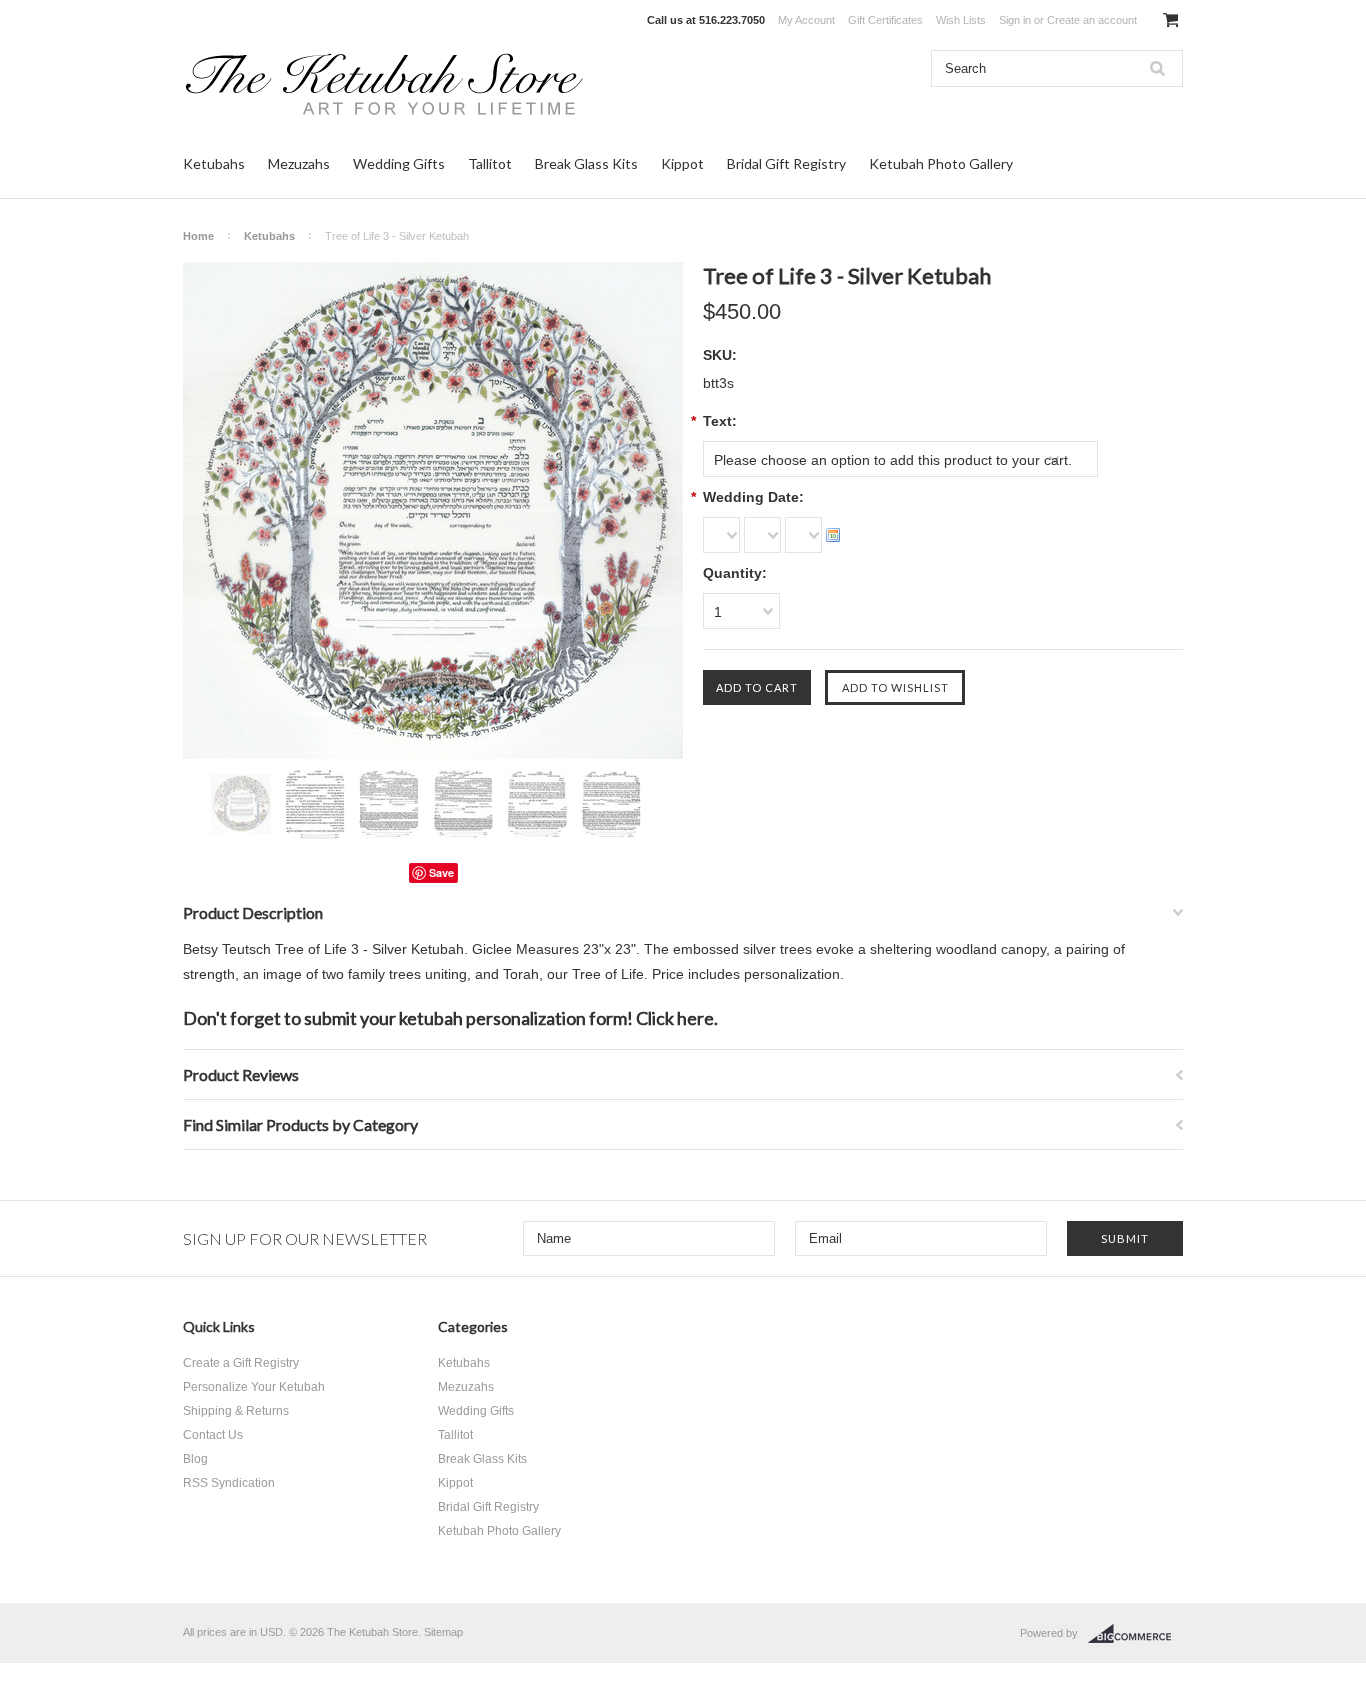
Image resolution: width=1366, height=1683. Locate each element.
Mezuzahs (299, 163)
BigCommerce (1135, 1634)
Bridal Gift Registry (786, 163)
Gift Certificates (885, 20)
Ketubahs (214, 163)
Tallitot (490, 163)
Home (198, 236)
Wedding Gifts (399, 163)
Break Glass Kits (586, 163)
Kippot (682, 163)
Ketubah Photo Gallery (941, 163)
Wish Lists (961, 20)
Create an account (1092, 20)
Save (441, 872)
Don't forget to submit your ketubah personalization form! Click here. (450, 1018)
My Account (806, 20)
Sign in (1015, 20)
